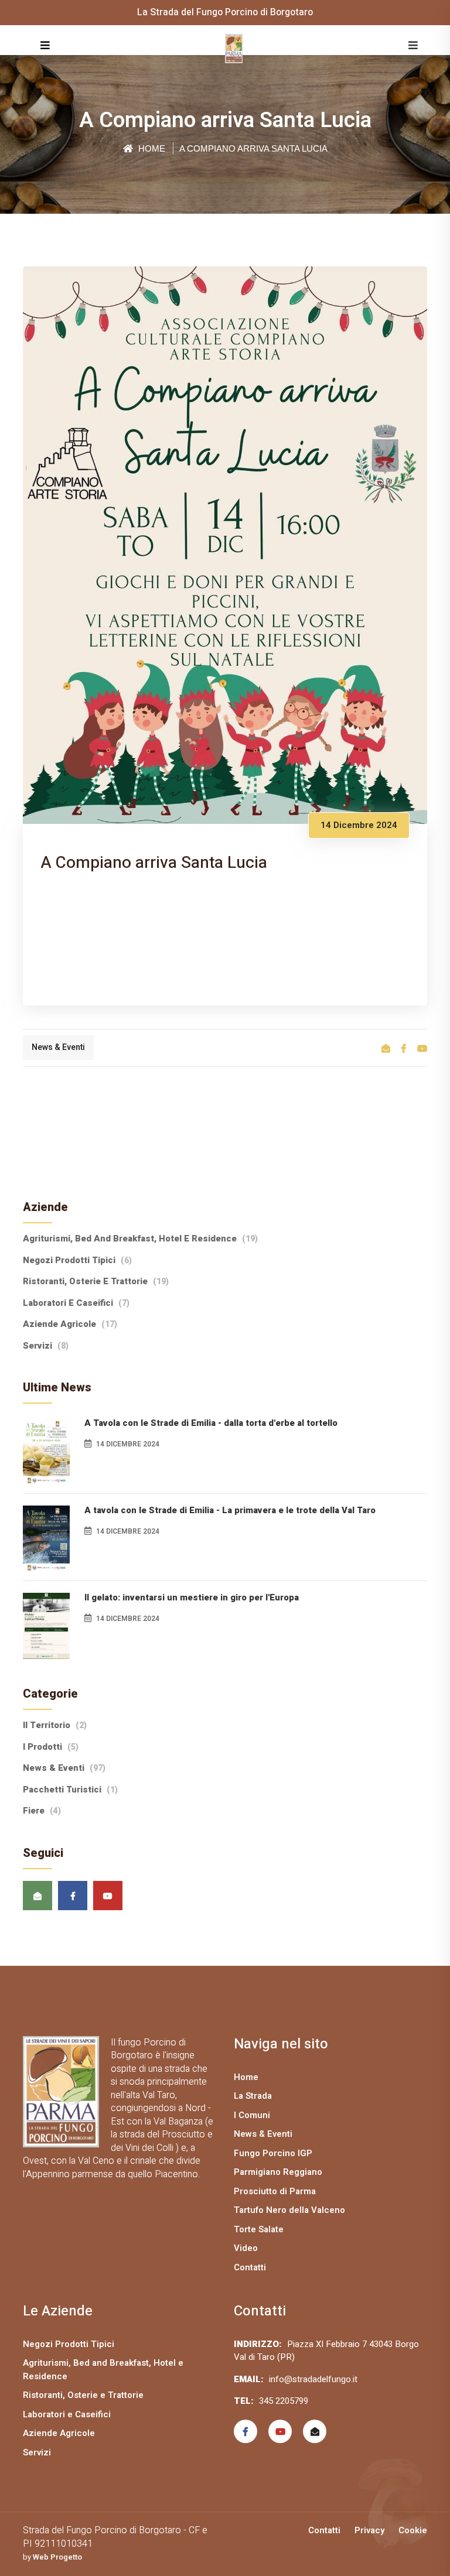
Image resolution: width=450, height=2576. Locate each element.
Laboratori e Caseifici (76, 1303)
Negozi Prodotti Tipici (77, 1260)
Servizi (46, 1346)
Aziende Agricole (70, 1324)
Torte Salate (259, 2229)
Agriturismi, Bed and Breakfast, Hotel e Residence (140, 1239)
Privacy (369, 2530)
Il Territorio (55, 1725)
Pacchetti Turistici (70, 1790)
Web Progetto (57, 2557)
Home (151, 148)
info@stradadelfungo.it (313, 2379)
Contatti (250, 2267)
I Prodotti (51, 1747)
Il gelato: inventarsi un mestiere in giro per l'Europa (192, 1597)
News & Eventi (58, 1047)
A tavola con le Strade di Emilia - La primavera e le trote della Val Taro (230, 1510)
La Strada (253, 2096)
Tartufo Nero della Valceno (289, 2210)
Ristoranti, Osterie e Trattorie (96, 1281)
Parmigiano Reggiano (278, 2172)
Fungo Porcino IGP (273, 2153)
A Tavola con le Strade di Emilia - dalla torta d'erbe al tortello (211, 1423)
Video (246, 2248)
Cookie (413, 2530)
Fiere (42, 1811)
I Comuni (252, 2115)
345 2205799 (284, 2401)
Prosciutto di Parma (275, 2191)
